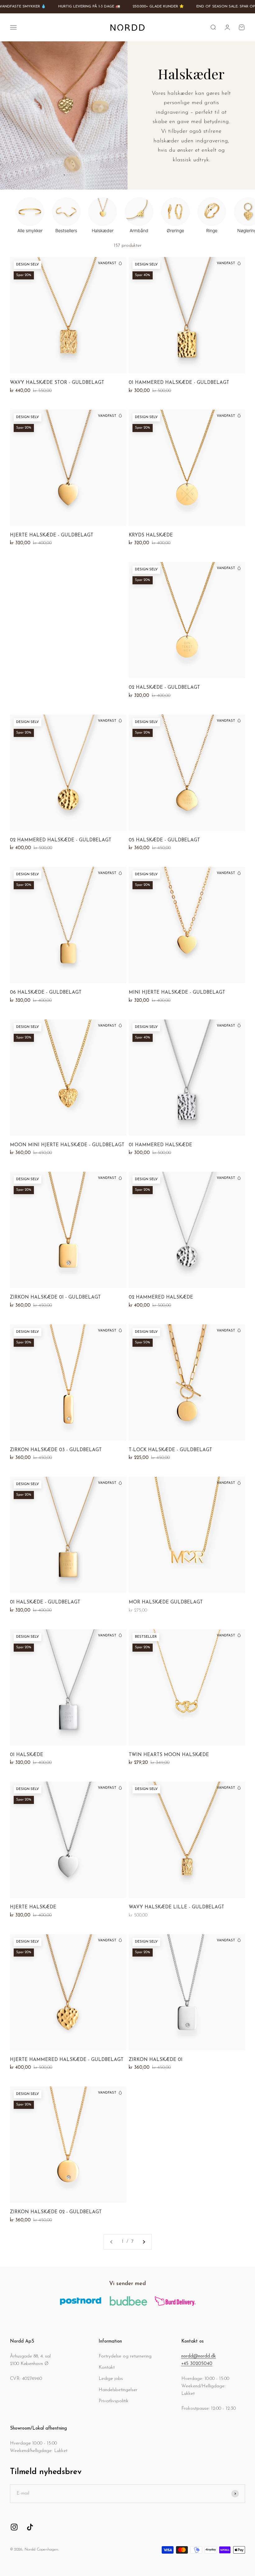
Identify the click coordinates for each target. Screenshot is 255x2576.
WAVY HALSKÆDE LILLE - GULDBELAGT (176, 1907)
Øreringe (175, 230)
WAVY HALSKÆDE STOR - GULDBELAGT (57, 383)
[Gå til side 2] (144, 2242)
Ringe (212, 230)
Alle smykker (30, 230)
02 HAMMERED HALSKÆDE (161, 1297)
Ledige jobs (111, 2379)
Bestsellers (66, 230)
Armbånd (139, 230)
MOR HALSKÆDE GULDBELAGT (166, 1602)
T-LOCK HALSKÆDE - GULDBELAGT (170, 1450)
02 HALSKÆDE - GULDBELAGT (164, 688)
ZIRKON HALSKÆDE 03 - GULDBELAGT (56, 1450)
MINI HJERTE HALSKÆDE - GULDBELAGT (177, 993)
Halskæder (103, 230)
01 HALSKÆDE (27, 1755)
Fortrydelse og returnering (125, 2356)
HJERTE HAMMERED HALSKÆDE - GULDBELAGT (67, 2060)
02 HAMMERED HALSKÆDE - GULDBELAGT (61, 840)
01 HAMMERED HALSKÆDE (160, 1145)
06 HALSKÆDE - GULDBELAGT (46, 993)
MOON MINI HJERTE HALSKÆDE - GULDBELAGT (67, 1145)
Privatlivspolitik (114, 2401)
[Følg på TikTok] (30, 2527)
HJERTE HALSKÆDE (33, 1907)
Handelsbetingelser (118, 2390)
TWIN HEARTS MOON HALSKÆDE (169, 1755)
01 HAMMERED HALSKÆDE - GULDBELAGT (179, 383)
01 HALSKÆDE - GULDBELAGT (45, 1602)
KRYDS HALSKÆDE (151, 535)
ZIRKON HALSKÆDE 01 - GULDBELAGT (55, 1297)
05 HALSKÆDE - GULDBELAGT (164, 840)
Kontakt (107, 2368)
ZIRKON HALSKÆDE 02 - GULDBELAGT (56, 2212)
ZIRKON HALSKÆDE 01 (156, 2060)
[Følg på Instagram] (14, 2527)
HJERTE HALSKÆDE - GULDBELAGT (52, 535)
